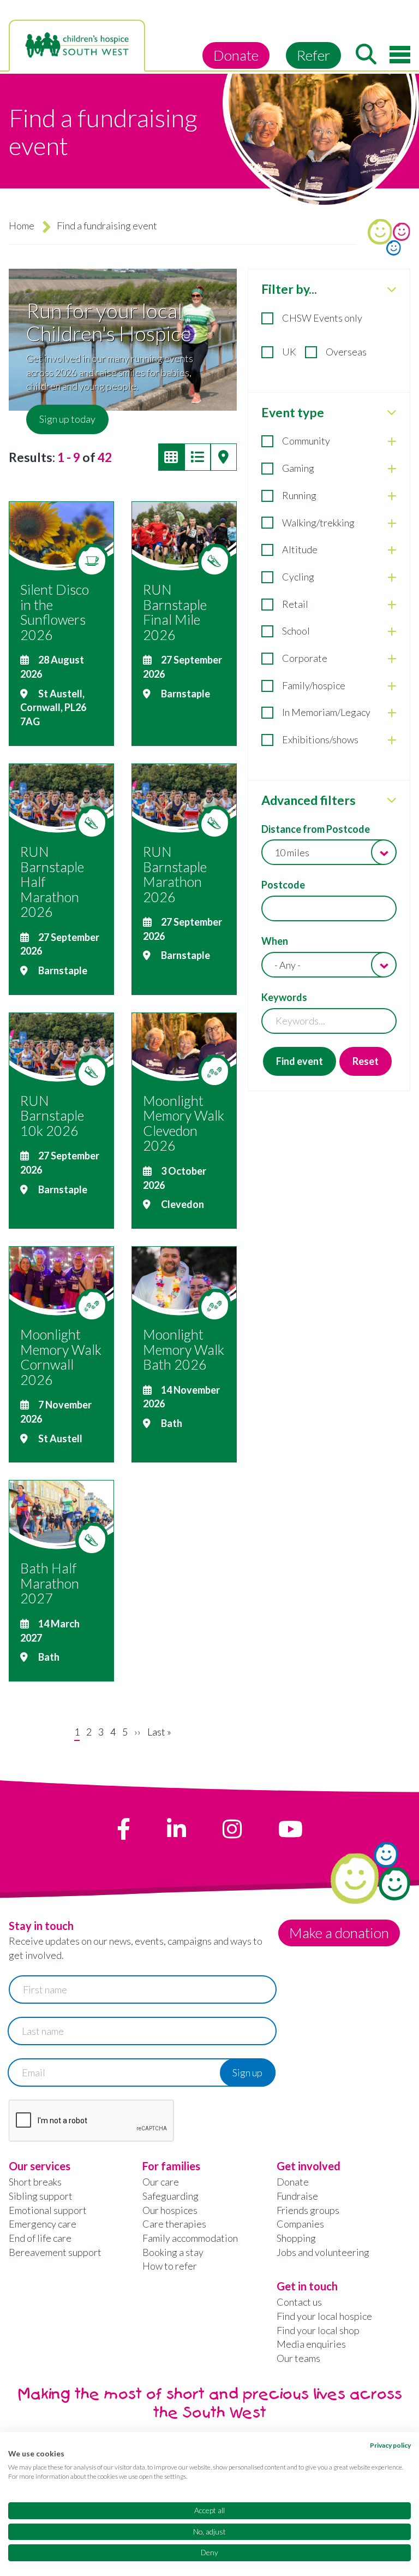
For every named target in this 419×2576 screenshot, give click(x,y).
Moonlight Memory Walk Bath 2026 (184, 1349)
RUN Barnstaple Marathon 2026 (175, 874)
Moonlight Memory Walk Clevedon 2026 (184, 1123)
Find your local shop (318, 2330)
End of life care (40, 2238)
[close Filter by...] (392, 289)
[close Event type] (392, 412)
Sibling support (41, 2196)
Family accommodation (190, 2238)
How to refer (170, 2266)
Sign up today (67, 419)
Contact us (299, 2302)
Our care (161, 2182)
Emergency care (43, 2224)
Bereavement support (55, 2252)
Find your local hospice (324, 2316)
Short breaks (35, 2182)
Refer (313, 55)
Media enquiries (311, 2344)
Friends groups (308, 2210)
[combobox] (329, 852)
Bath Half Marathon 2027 (50, 1583)
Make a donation (339, 1933)
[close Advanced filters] (392, 800)
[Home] (77, 45)
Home (22, 226)
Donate (236, 55)
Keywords (284, 997)
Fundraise (297, 2196)
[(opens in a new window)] (124, 1829)
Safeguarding (170, 2196)
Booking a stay (173, 2252)
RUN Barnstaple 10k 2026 (52, 1115)
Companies (300, 2224)
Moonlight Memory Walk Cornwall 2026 (61, 1357)
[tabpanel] (329, 680)
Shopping (296, 2238)
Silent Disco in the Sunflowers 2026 (55, 612)
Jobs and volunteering (323, 2252)
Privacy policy (390, 2445)
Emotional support (48, 2210)
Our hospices (170, 2210)
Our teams (298, 2358)
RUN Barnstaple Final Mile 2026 (175, 612)
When (275, 941)
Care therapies (174, 2224)
